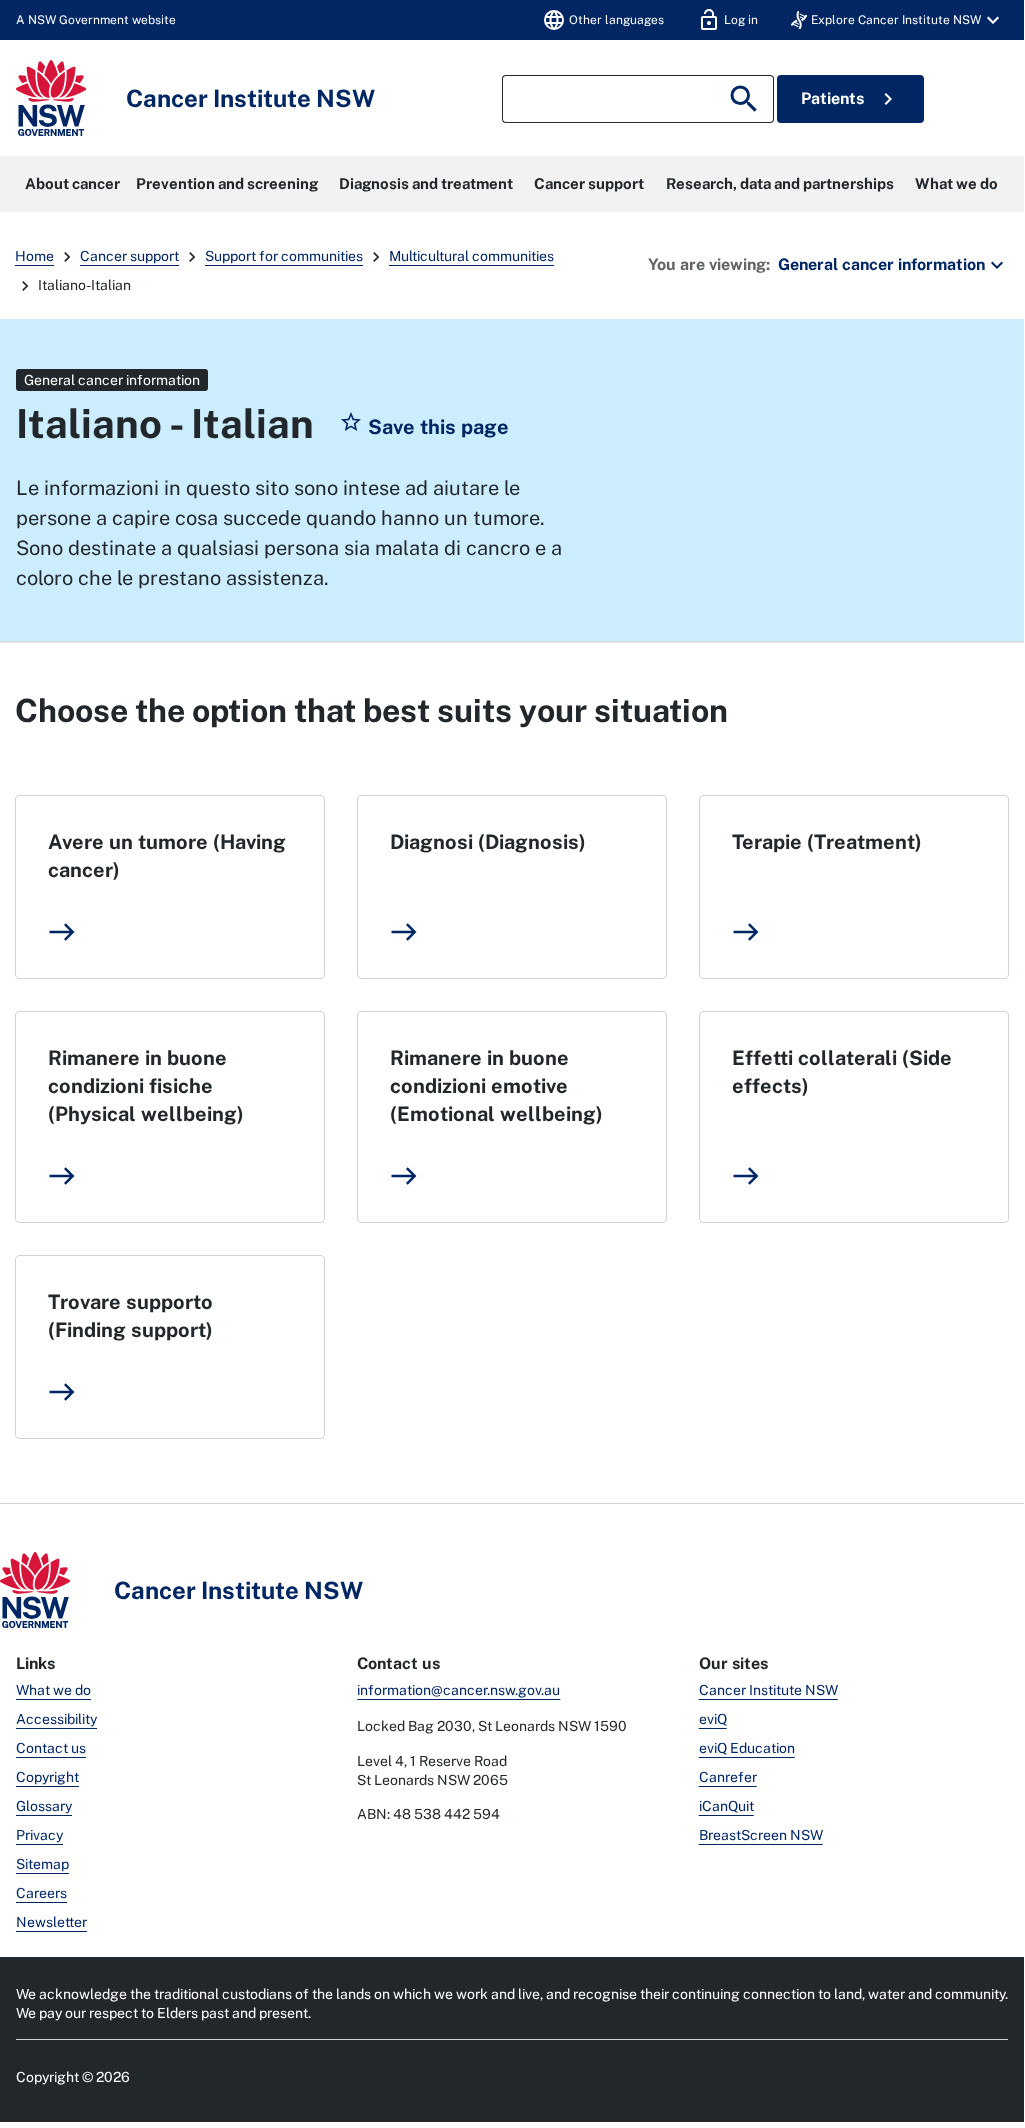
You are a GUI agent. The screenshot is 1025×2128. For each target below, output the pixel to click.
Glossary (44, 1806)
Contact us (51, 1748)
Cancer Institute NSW (768, 1690)
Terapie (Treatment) (827, 842)
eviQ (713, 1719)
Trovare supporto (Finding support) (130, 1316)
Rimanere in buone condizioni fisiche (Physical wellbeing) (146, 1086)
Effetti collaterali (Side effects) (842, 1072)
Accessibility (56, 1719)
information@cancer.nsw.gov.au (458, 1690)
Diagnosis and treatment (426, 183)
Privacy (39, 1835)
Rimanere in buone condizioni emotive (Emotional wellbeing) (496, 1086)
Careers (41, 1893)
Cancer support (589, 183)
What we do (956, 183)
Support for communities (284, 256)
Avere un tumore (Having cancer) (167, 856)
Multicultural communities (471, 256)
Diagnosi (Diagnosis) (488, 842)
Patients (850, 99)
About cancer (72, 183)
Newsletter (51, 1922)
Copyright (47, 1777)
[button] (898, 20)
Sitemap (42, 1864)
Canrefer (728, 1777)
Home (34, 256)
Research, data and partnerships (780, 183)
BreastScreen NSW (761, 1835)
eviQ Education (747, 1748)
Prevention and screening (227, 183)
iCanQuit (726, 1806)
